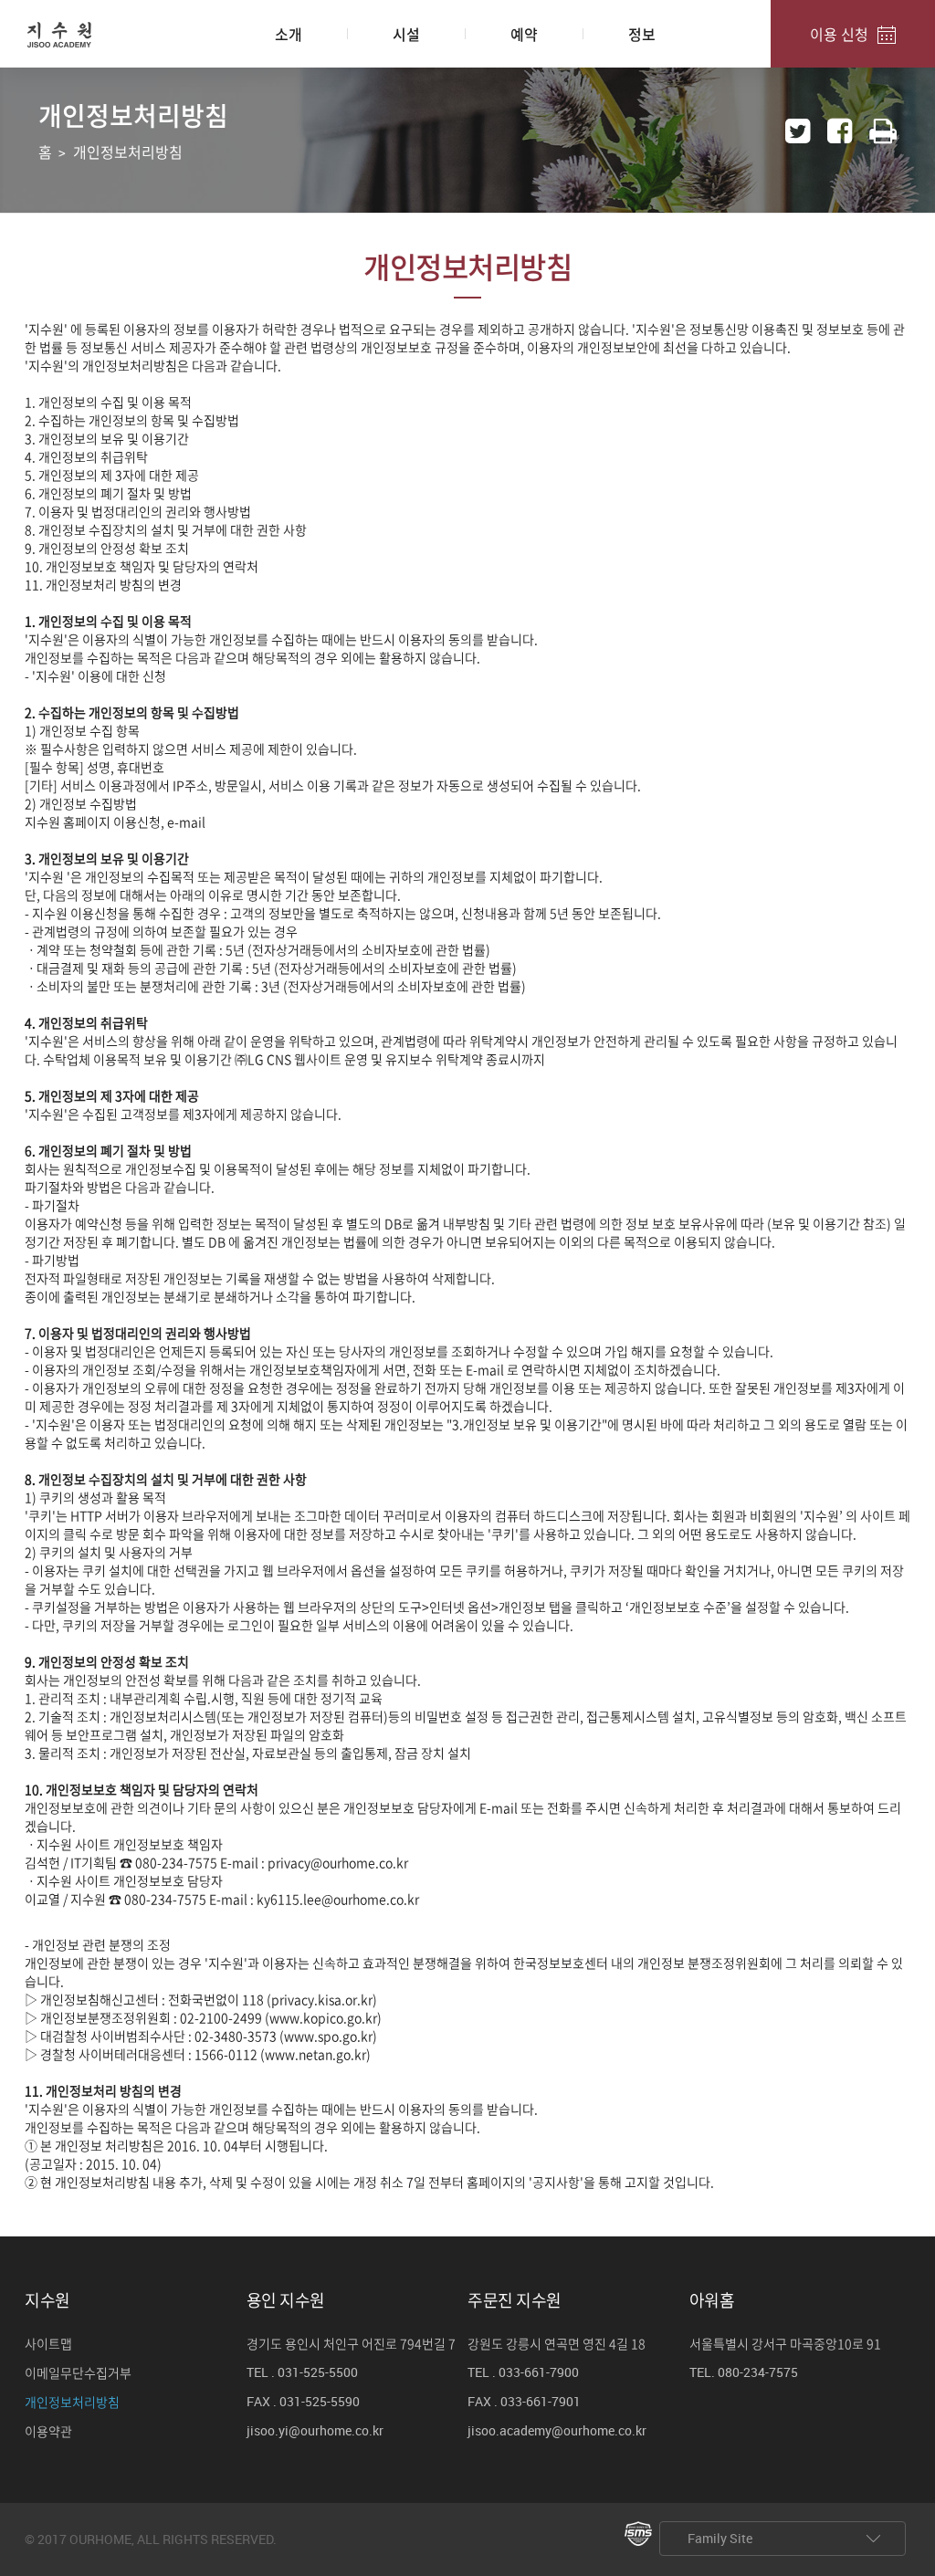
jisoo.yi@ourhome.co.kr (315, 2432)
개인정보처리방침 (72, 2403)
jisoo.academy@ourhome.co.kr (557, 2432)
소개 (289, 34)
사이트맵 (48, 2344)
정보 (642, 34)
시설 (406, 34)
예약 (524, 34)
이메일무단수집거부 (78, 2373)
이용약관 (48, 2432)
